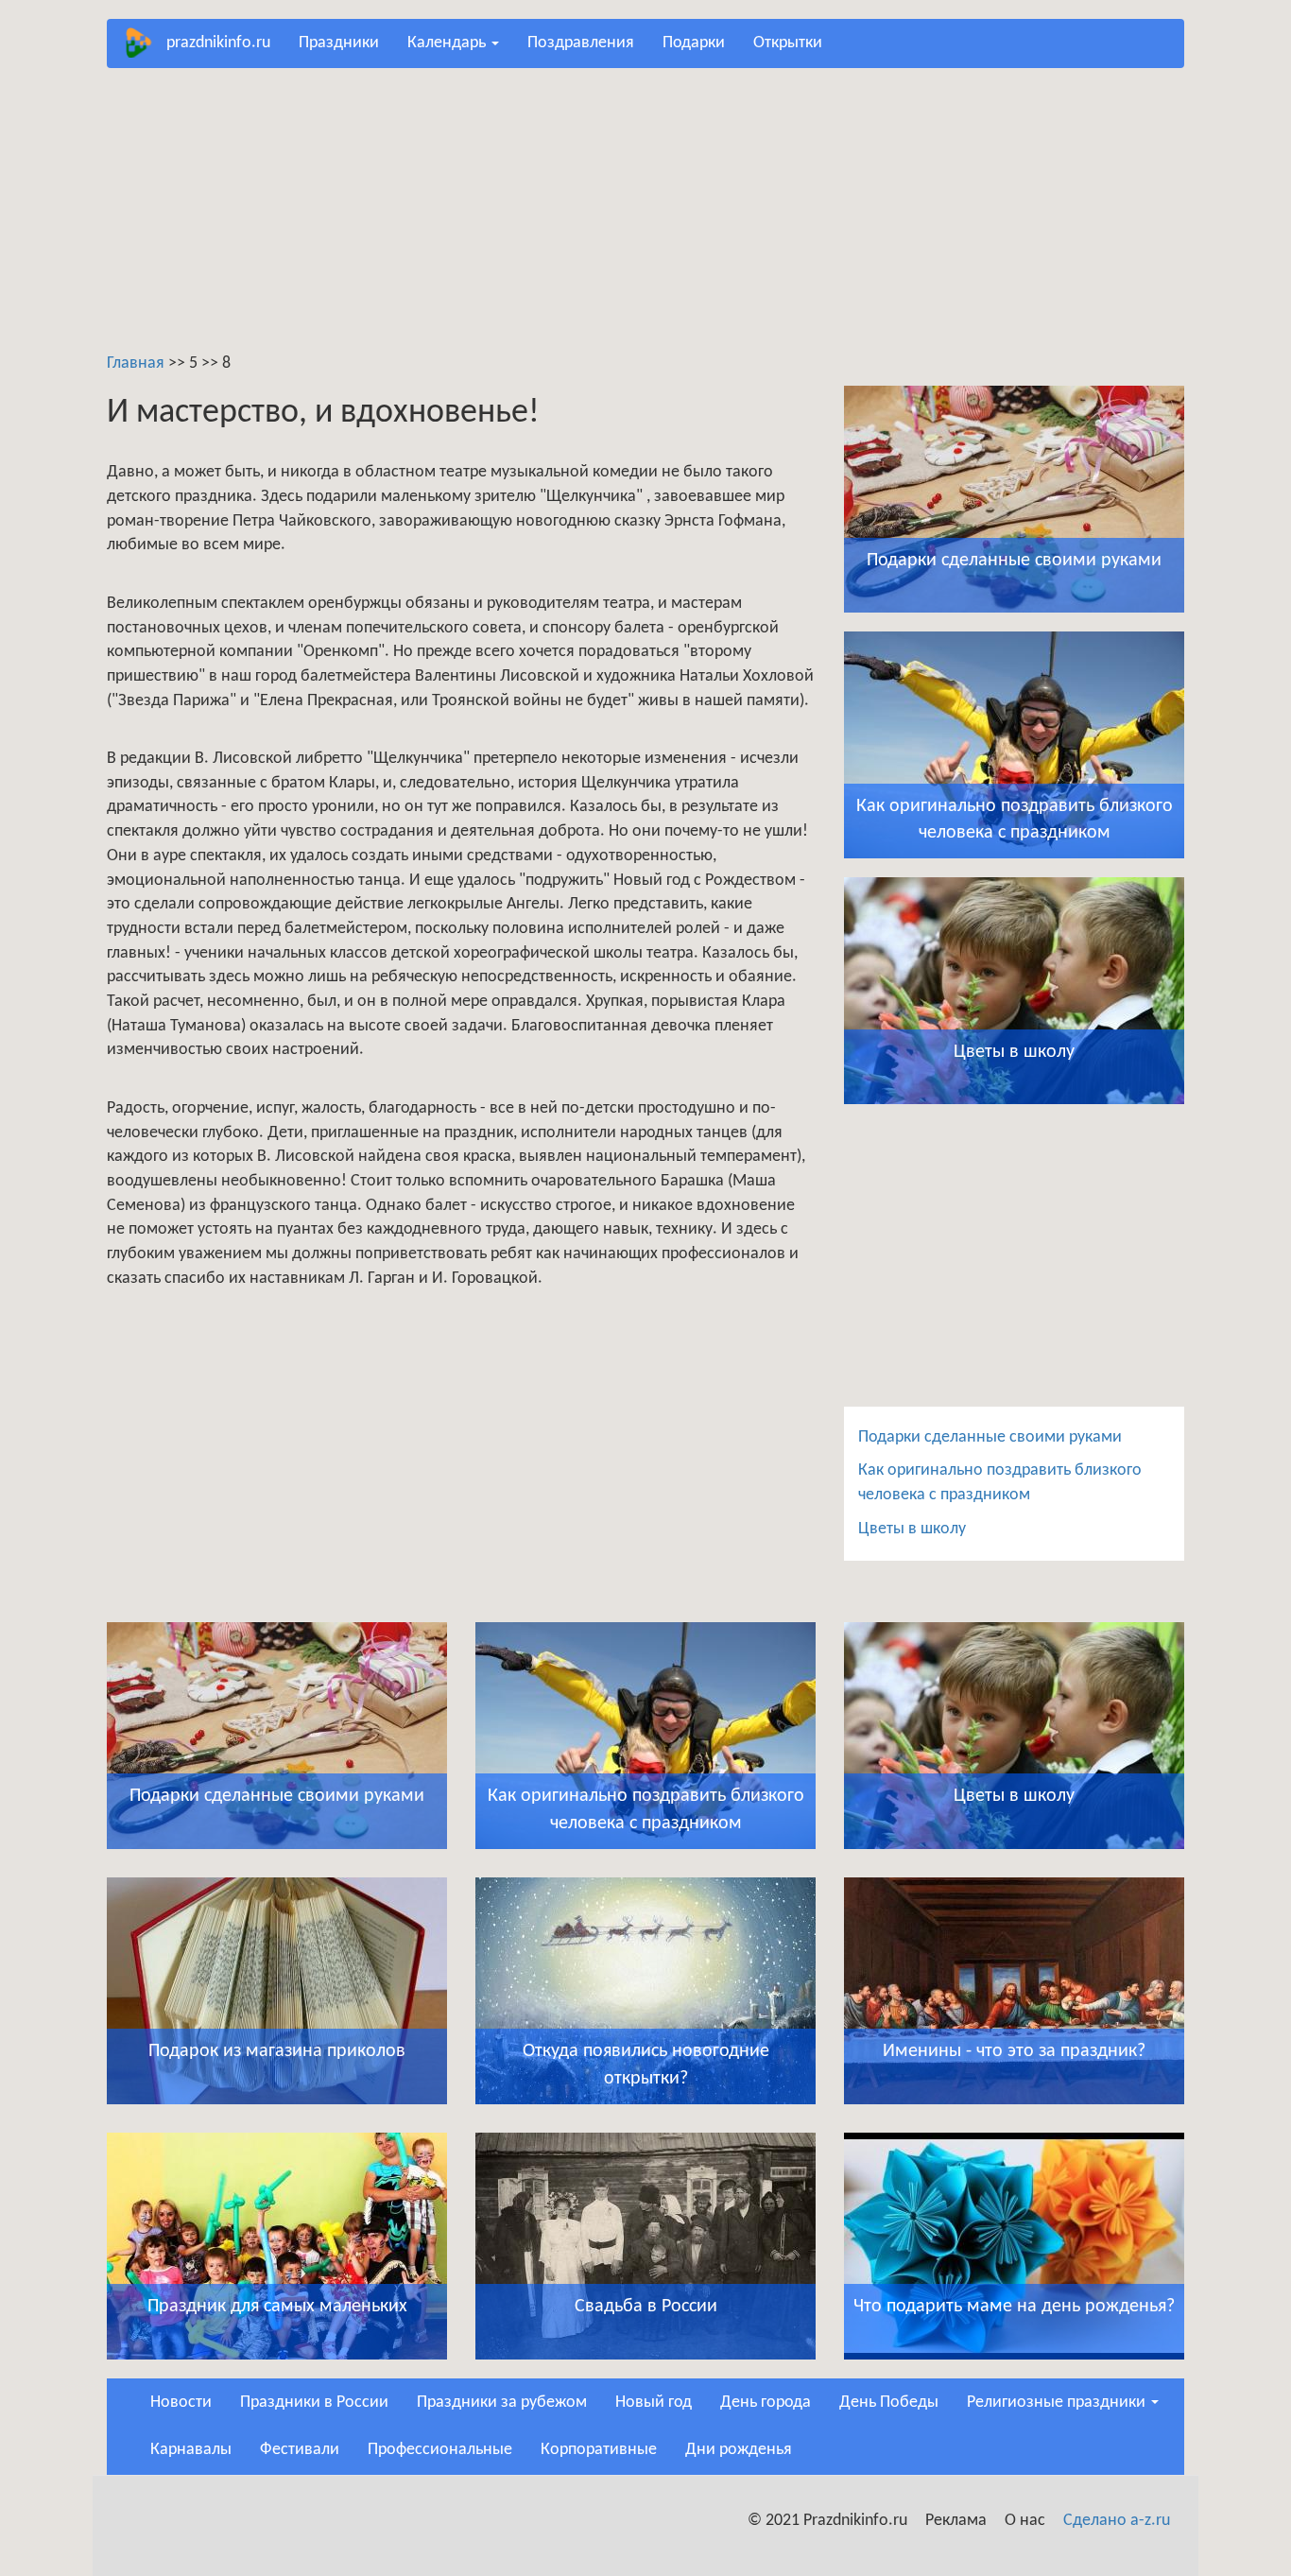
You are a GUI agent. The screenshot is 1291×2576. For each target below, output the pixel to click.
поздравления (581, 43)
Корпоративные (599, 2450)
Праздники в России (314, 2403)
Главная (136, 363)
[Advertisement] (645, 219)
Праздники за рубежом (502, 2403)
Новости (181, 2403)
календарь (448, 43)
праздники (339, 43)
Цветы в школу (912, 1529)
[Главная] (144, 43)
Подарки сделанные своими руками (990, 1437)
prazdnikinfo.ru (218, 43)
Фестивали (300, 2450)
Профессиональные (440, 2450)
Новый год (654, 2403)
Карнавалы (191, 2450)
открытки (788, 43)
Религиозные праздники (1058, 2403)
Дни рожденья (739, 2450)
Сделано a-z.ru (1117, 2521)
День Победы (889, 2403)
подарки (694, 43)
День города (766, 2403)
